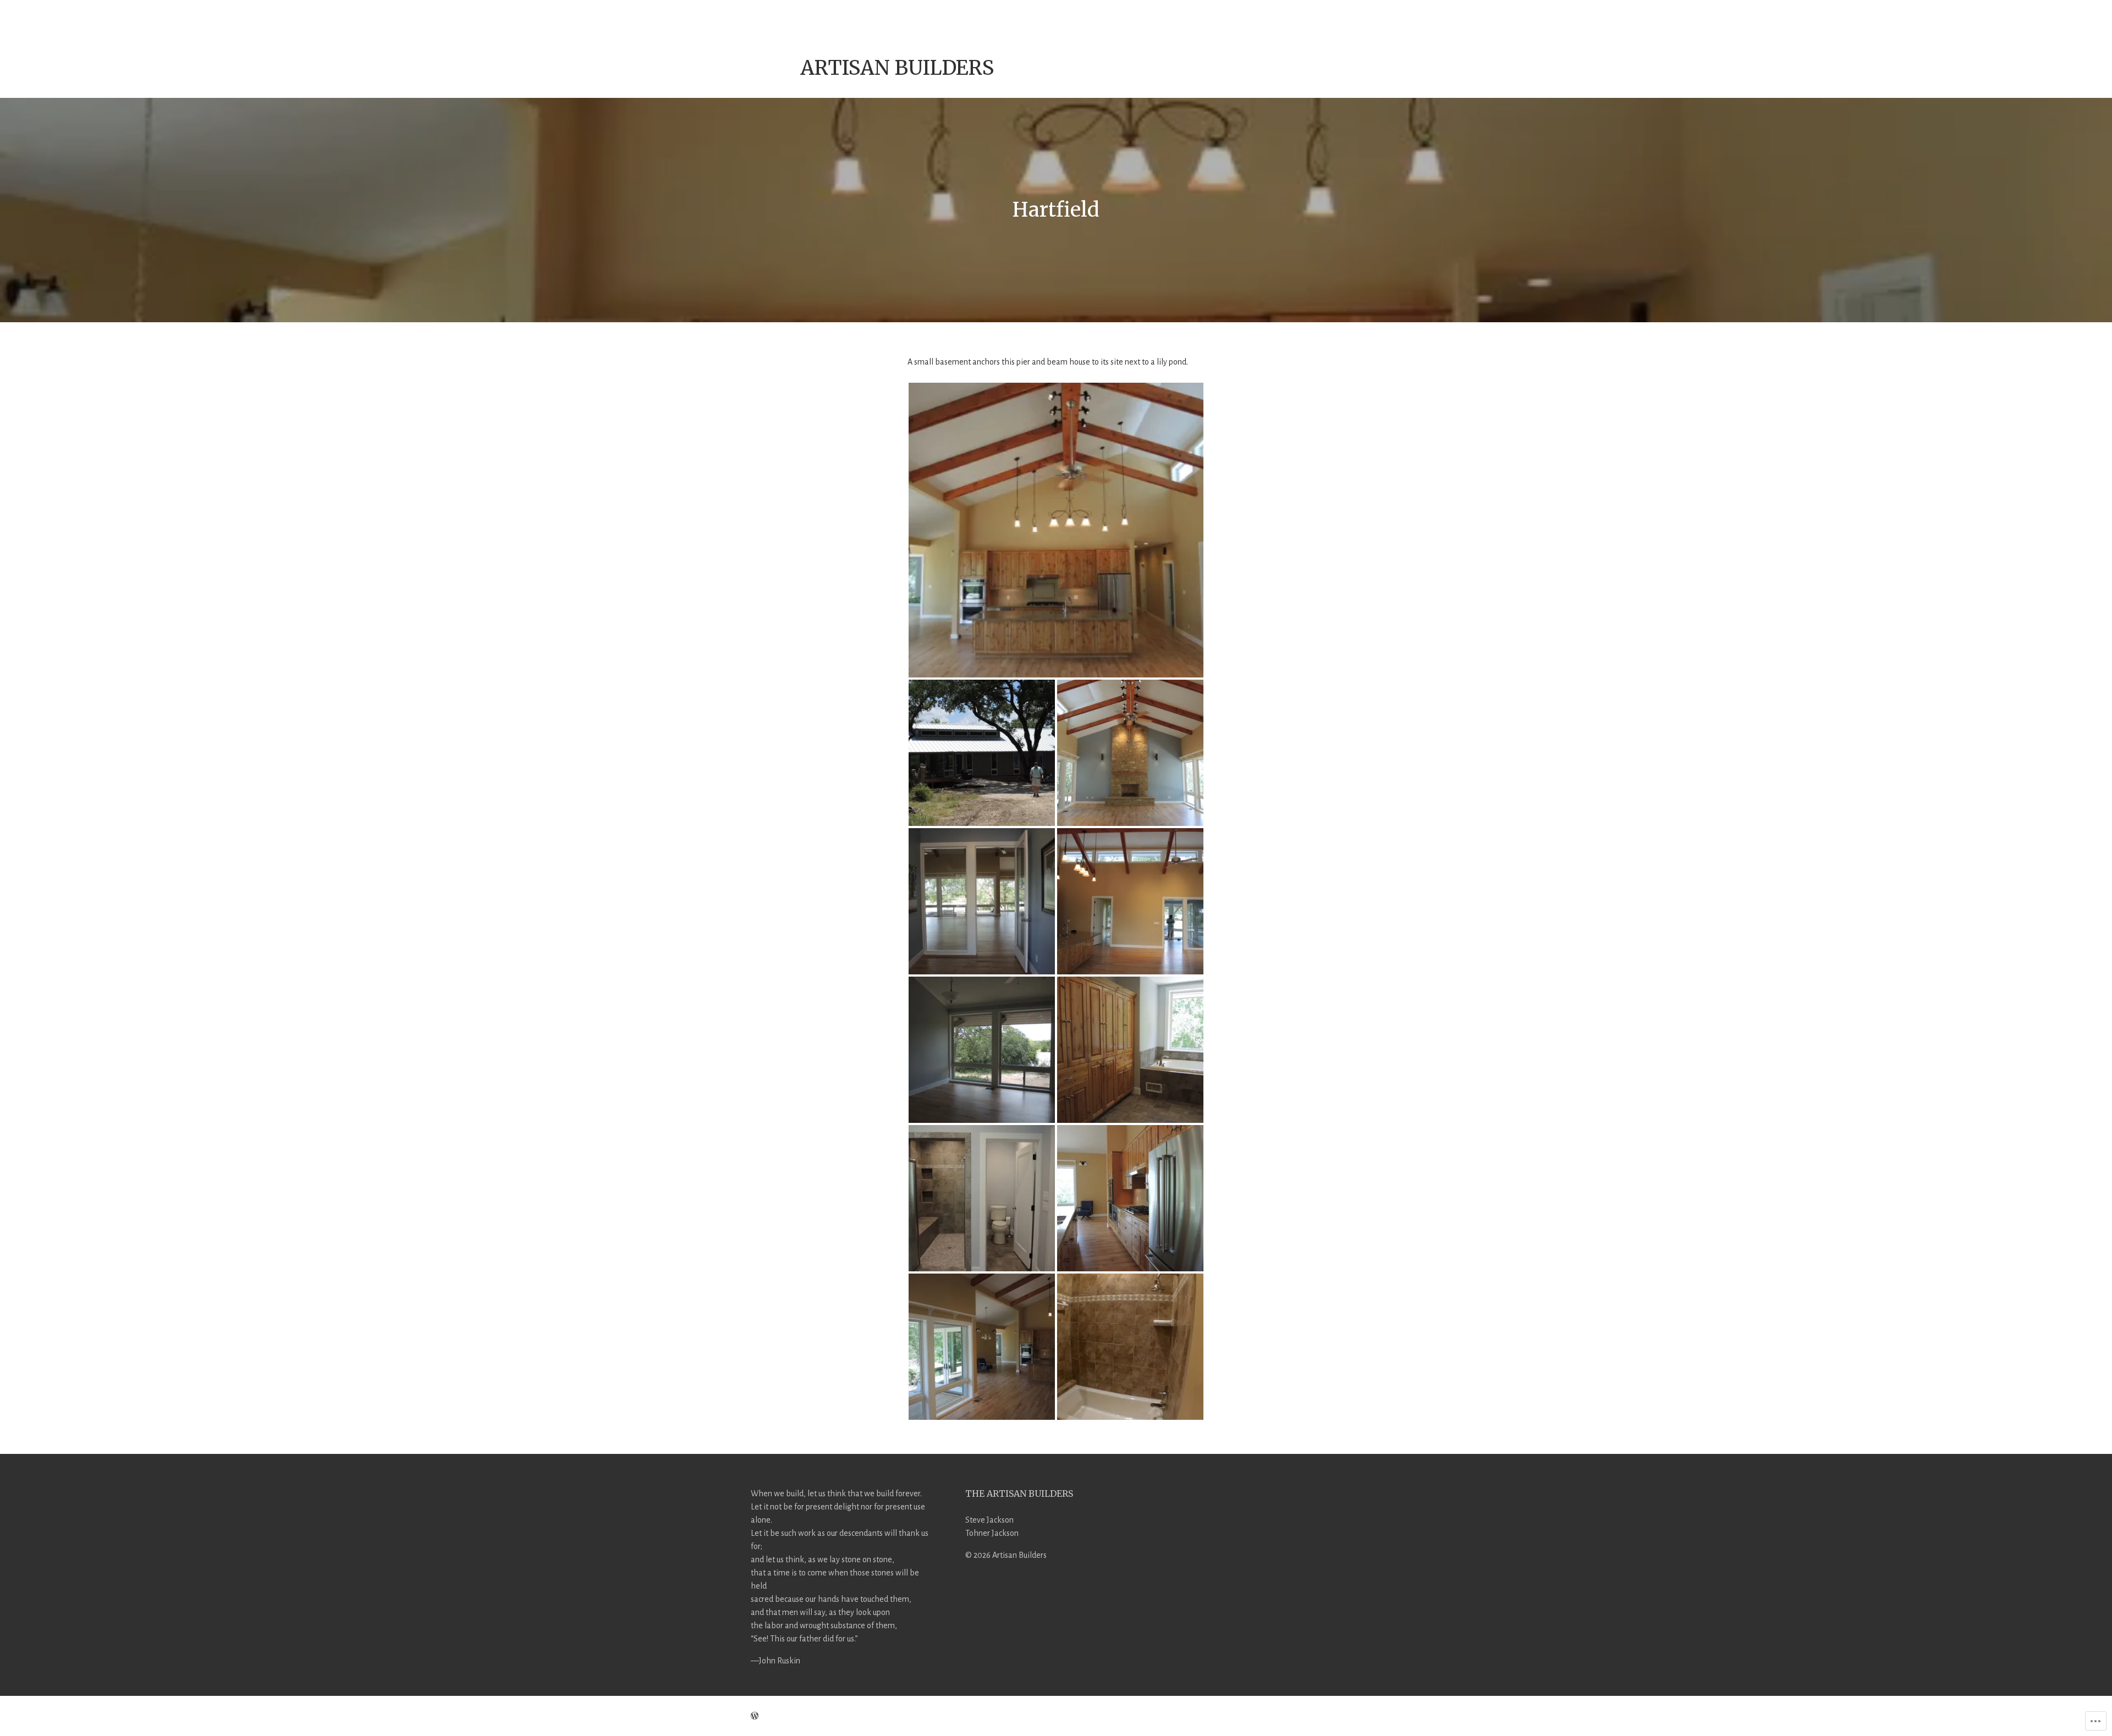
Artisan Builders (897, 68)
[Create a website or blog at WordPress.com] (755, 1716)
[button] (1056, 530)
